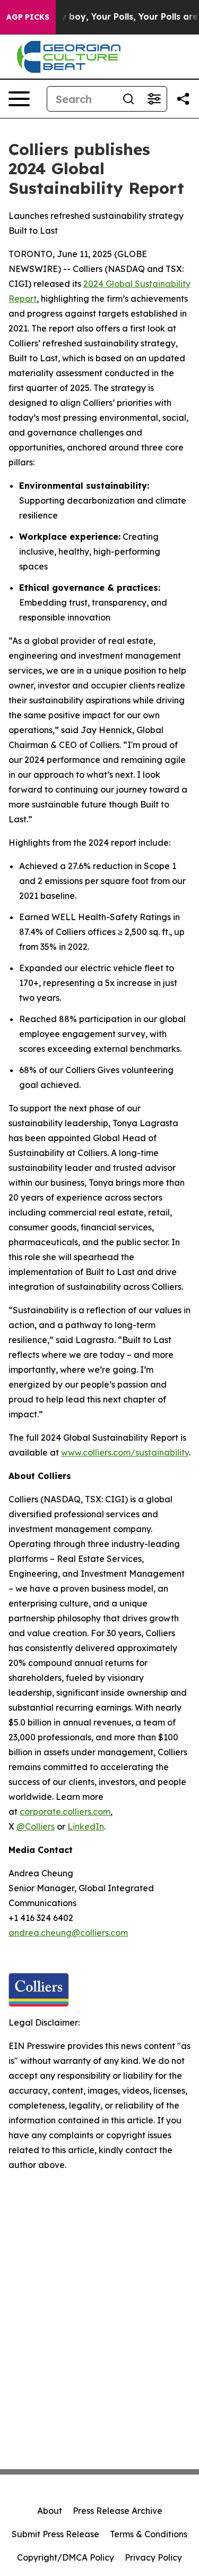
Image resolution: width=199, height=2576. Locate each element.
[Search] (128, 99)
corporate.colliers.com (65, 1812)
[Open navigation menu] (19, 99)
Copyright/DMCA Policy (66, 2557)
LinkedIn (86, 1826)
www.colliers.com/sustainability (125, 1452)
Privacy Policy (153, 2557)
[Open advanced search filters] (154, 99)
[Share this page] (183, 99)
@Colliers (36, 1826)
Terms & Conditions (149, 2534)
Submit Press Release (55, 2534)
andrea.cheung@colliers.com (68, 1933)
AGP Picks (28, 17)
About (50, 2511)
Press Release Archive (118, 2511)
